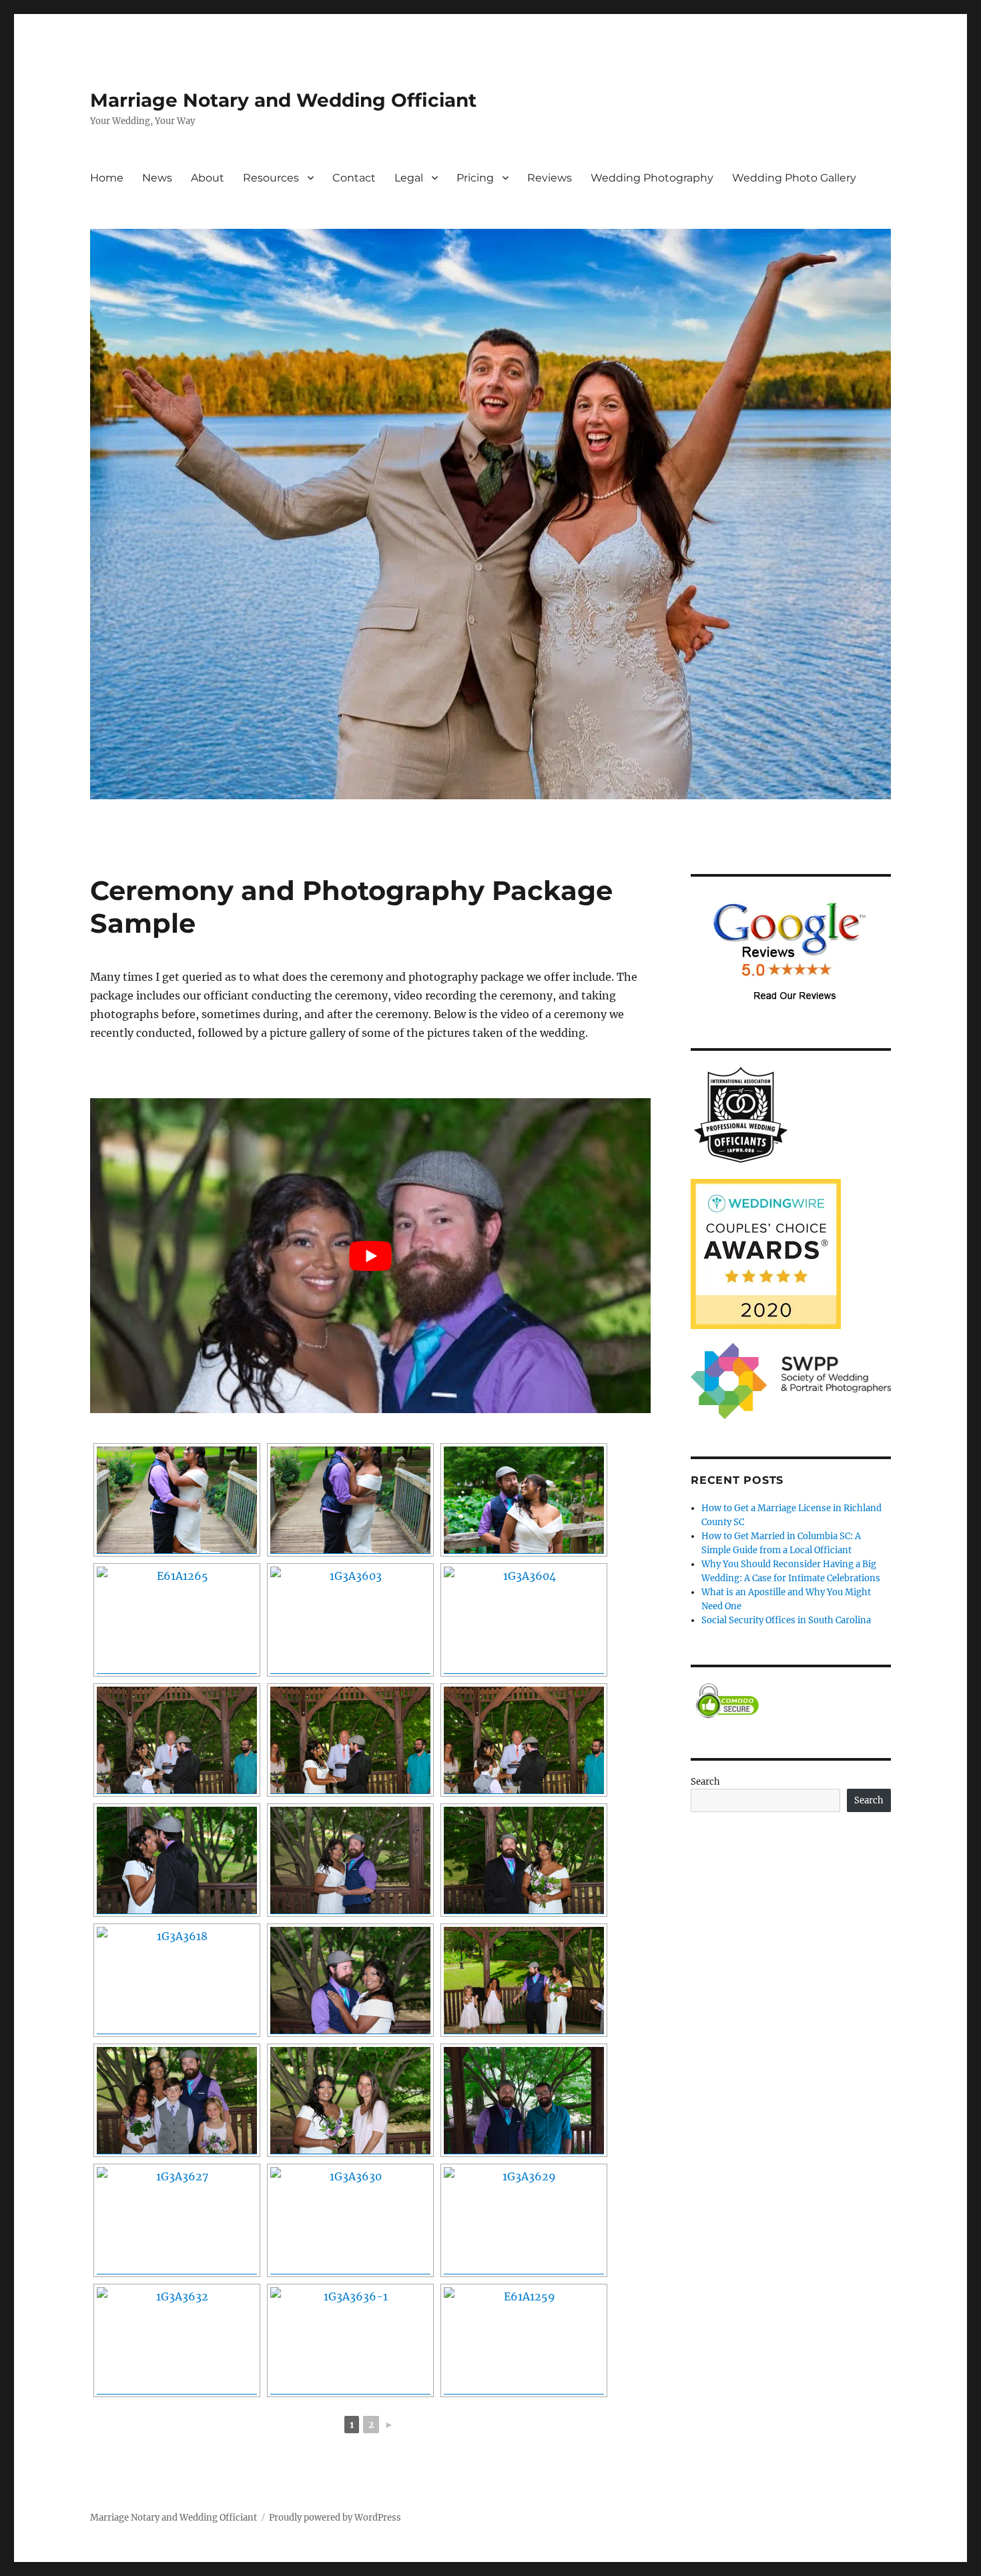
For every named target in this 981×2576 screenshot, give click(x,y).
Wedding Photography (652, 178)
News (157, 178)
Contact (354, 178)
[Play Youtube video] (370, 1256)
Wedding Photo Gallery (794, 178)
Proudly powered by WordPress (335, 2518)
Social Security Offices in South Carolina (786, 1620)
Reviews (550, 178)
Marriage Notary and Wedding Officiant (283, 100)
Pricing (475, 178)
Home (107, 178)
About (208, 178)
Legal (409, 178)
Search (705, 1782)
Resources (271, 178)
